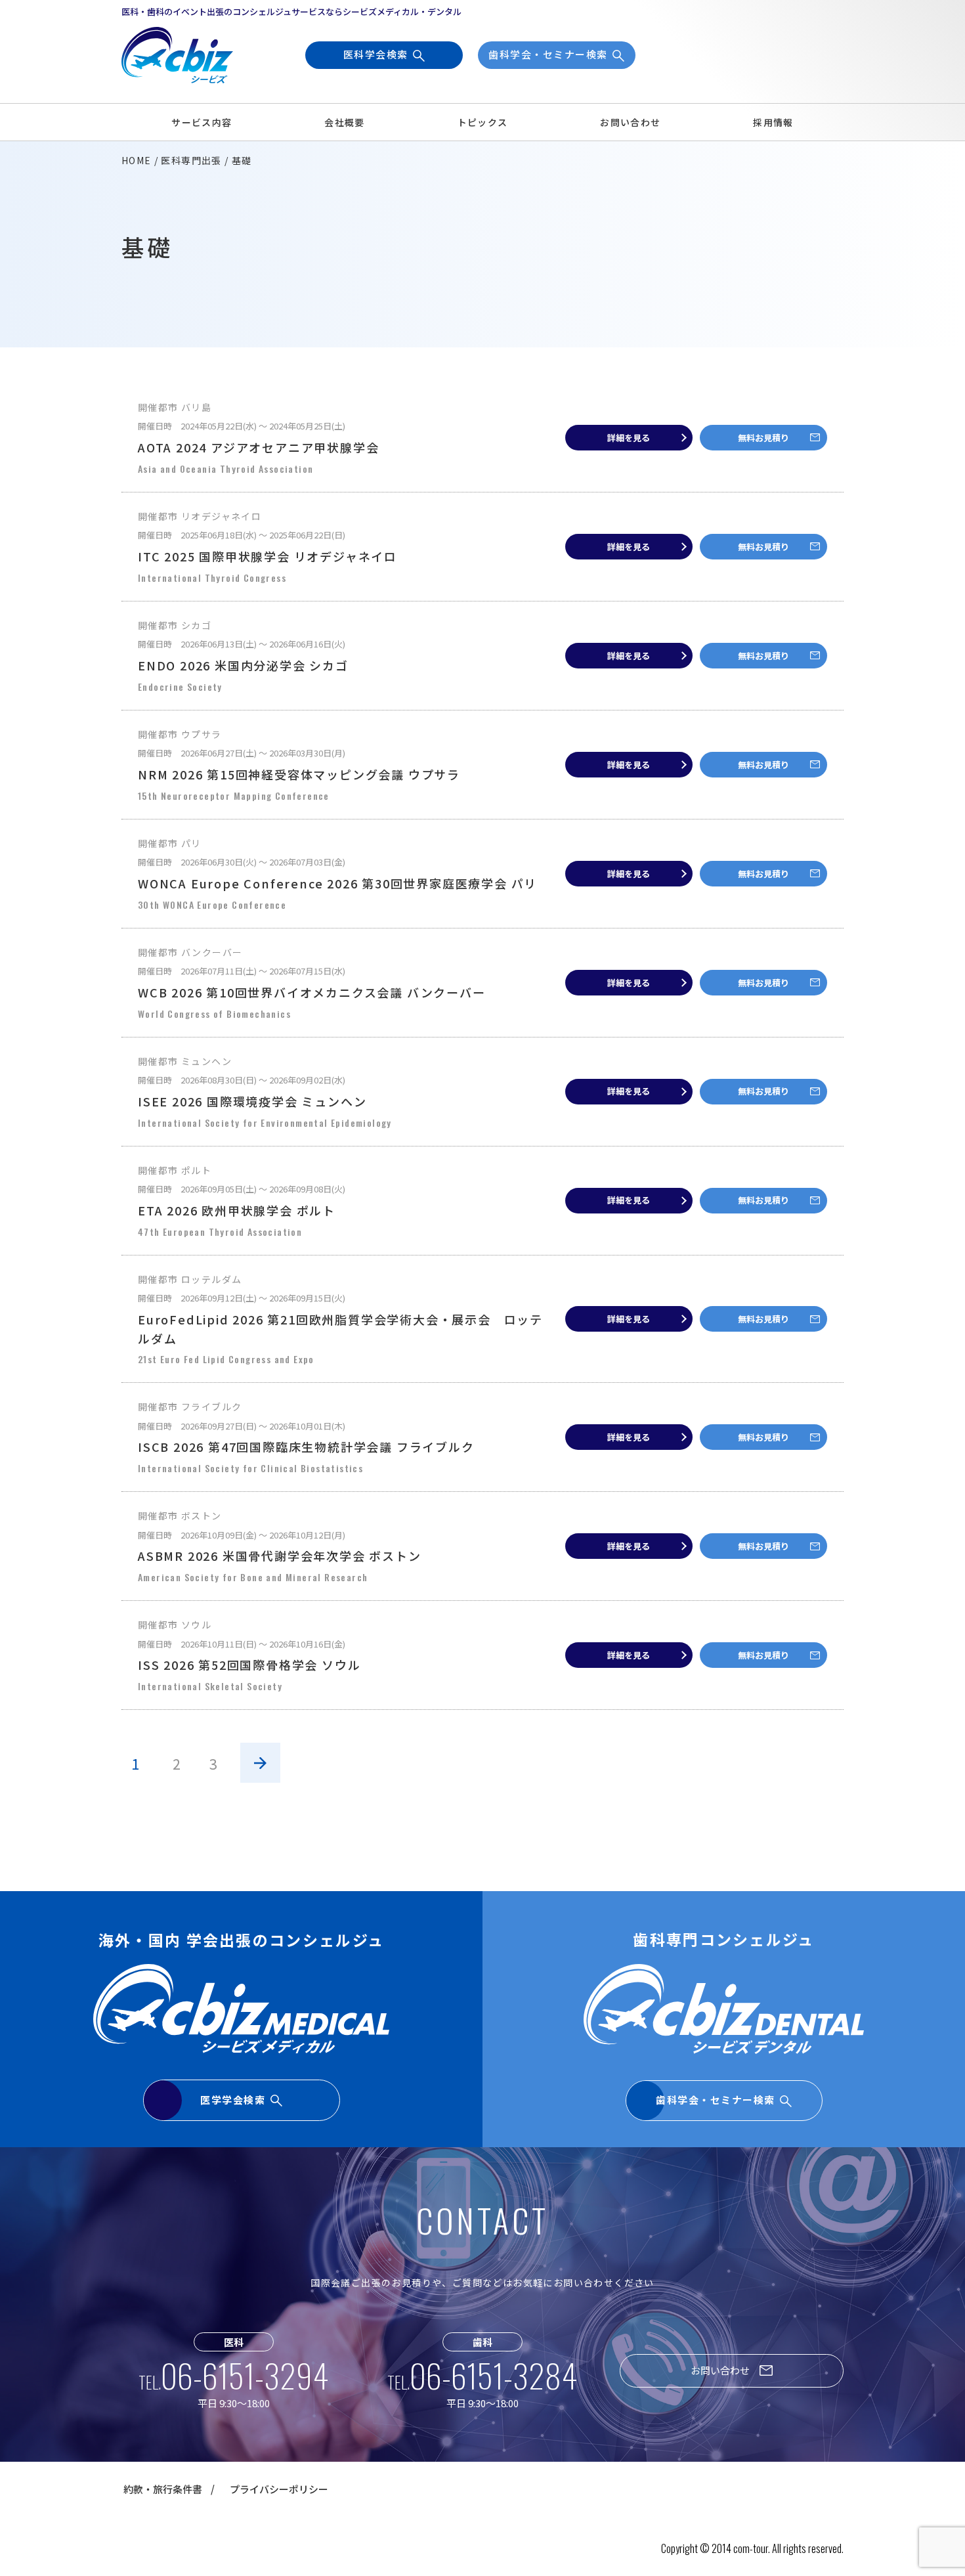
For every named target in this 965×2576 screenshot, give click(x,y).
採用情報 (773, 122)
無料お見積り (763, 438)
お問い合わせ (630, 122)
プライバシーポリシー (279, 2489)
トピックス (483, 122)
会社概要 (345, 122)
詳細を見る (629, 438)
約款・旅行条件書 (163, 2489)
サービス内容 (202, 122)
